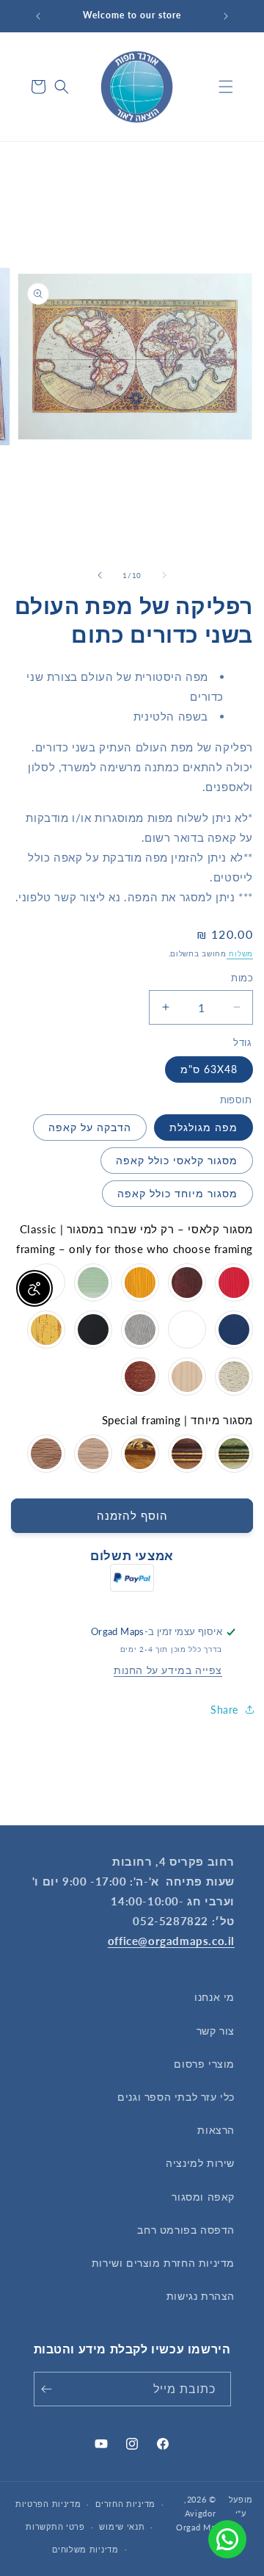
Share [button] (224, 1710)
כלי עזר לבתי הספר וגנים (176, 2097)
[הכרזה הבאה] (38, 16)
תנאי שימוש (122, 2526)
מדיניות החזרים (125, 2504)
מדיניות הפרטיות (48, 2504)
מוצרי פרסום (204, 2064)
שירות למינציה (200, 2163)
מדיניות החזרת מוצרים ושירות (163, 2263)
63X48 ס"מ (209, 1069)
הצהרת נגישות (201, 2296)
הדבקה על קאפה (90, 1127)
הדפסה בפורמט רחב (186, 2230)
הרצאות (216, 2130)
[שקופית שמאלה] (164, 575)
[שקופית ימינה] (100, 575)
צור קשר (216, 2031)
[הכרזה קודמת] (226, 16)
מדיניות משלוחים (85, 2549)
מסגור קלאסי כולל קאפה (177, 1160)
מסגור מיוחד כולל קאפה (177, 1193)
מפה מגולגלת (203, 1127)
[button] (226, 87)
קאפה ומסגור (203, 2197)
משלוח (240, 953)
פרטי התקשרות (55, 2526)
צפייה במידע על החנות (168, 1670)
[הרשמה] (50, 2389)
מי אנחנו (214, 1997)
